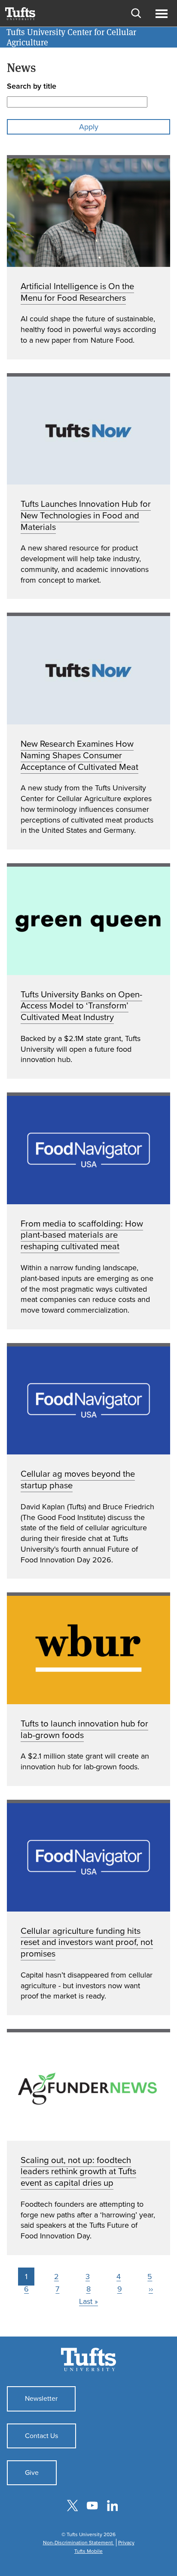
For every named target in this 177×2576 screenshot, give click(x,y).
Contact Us (41, 2436)
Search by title (32, 86)
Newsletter (41, 2398)
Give (32, 2473)
